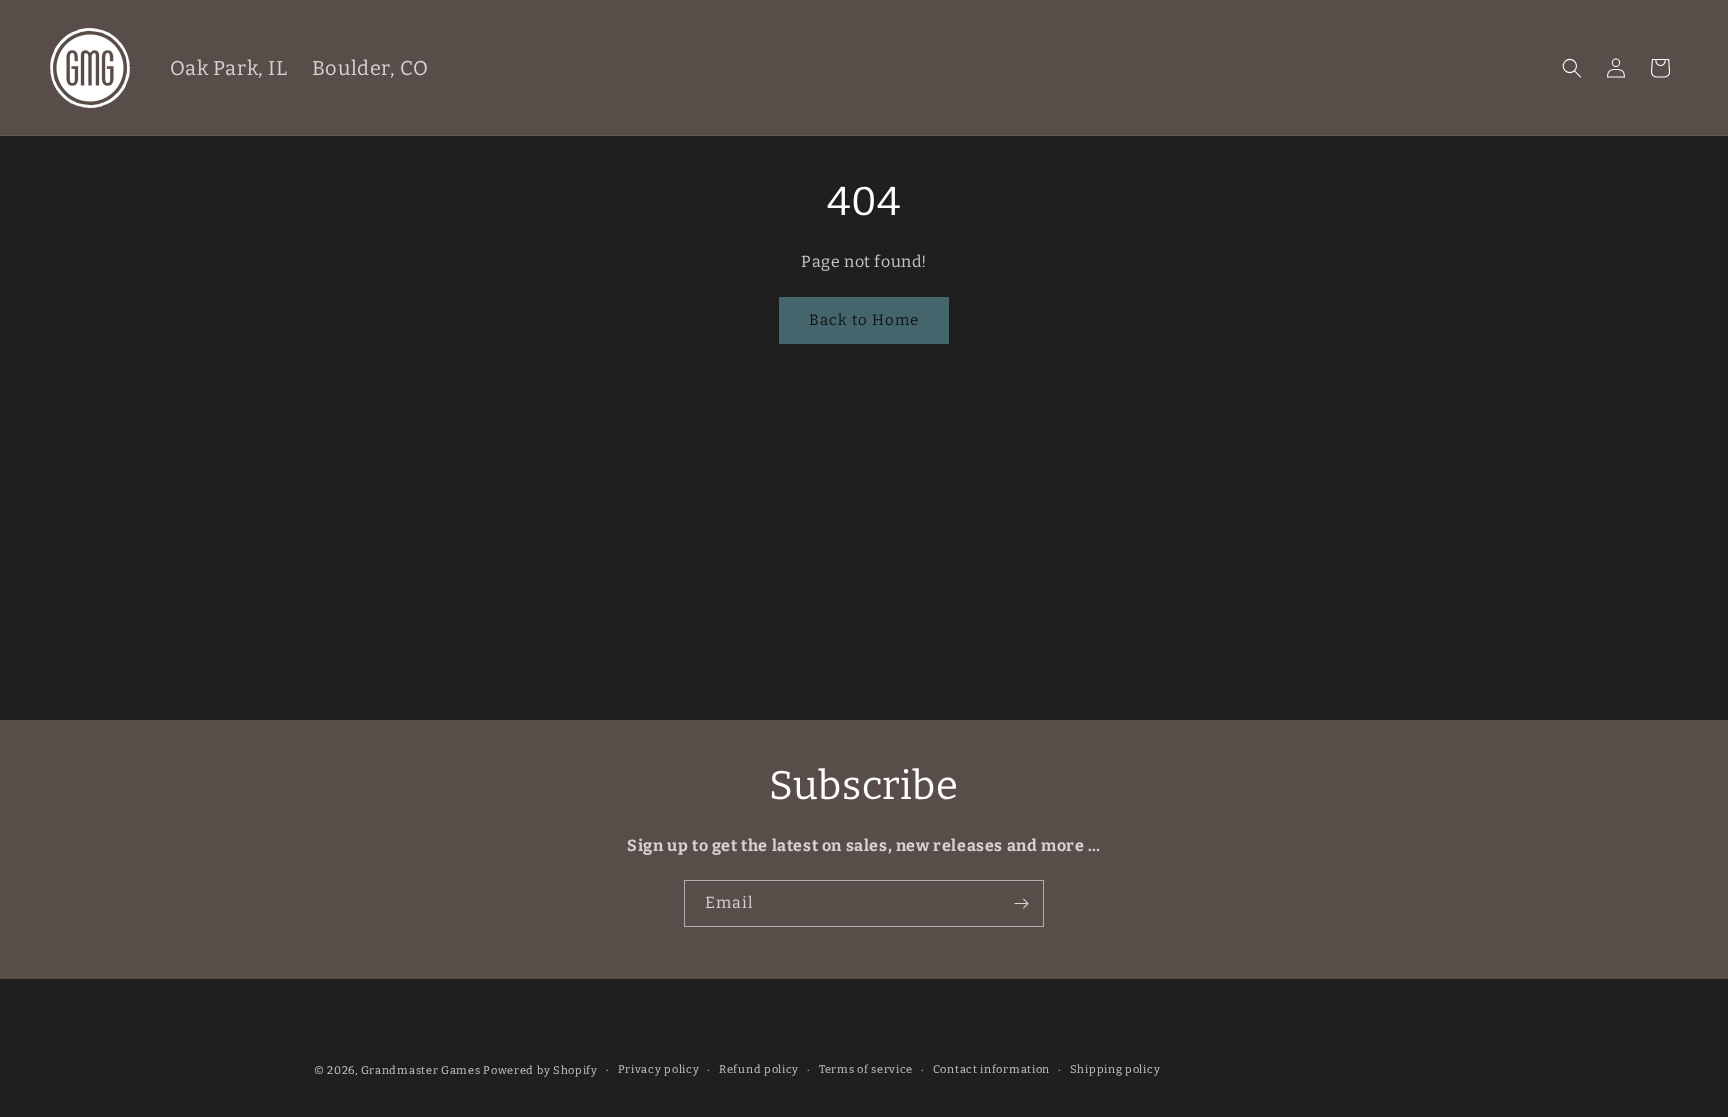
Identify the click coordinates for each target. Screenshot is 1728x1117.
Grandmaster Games (421, 1070)
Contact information (991, 1069)
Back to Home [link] (864, 320)
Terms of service (866, 1069)
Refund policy (759, 1069)
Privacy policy (659, 1069)
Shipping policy (1115, 1069)
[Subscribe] (1021, 903)
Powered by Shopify (540, 1070)
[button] (1572, 68)
